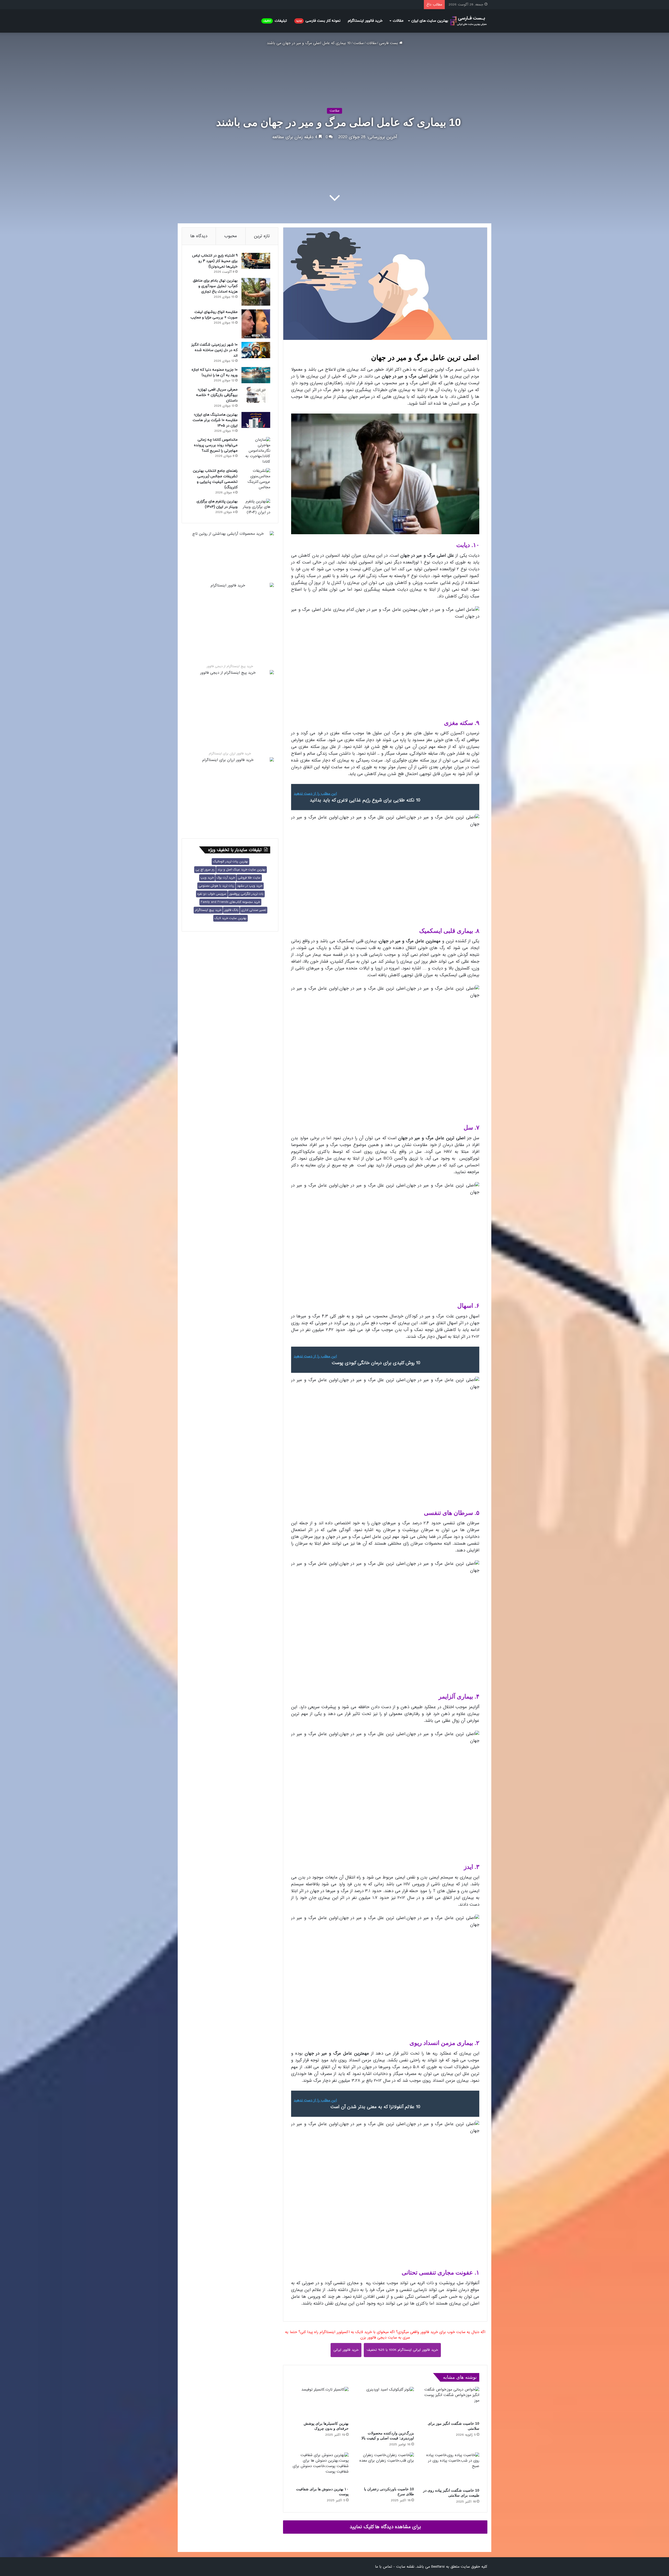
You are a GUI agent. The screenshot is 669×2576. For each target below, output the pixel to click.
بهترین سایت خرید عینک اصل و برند (241, 870)
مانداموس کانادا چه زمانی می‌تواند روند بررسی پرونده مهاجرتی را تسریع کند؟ (216, 445)
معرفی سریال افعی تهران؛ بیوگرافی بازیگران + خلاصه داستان (217, 395)
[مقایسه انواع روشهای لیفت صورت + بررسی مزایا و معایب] (256, 324)
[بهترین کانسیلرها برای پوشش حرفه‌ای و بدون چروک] (320, 2403)
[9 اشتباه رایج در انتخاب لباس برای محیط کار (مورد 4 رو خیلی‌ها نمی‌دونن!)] (256, 261)
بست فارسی (389, 43)
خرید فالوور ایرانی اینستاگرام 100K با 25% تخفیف (402, 2350)
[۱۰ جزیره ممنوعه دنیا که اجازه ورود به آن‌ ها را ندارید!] (256, 375)
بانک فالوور (231, 910)
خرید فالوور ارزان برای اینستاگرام (230, 754)
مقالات (398, 21)
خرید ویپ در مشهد (250, 886)
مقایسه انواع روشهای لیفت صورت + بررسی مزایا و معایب (214, 315)
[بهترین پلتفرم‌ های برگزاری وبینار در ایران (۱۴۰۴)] (256, 507)
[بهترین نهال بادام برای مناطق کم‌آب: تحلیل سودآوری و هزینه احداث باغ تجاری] (256, 292)
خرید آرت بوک (226, 878)
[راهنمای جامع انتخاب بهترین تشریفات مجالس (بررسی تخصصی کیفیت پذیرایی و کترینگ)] (256, 479)
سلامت (359, 43)
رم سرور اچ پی (205, 870)
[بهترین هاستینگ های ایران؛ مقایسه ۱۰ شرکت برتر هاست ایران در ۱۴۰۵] (256, 420)
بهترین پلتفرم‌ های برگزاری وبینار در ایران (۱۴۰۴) (217, 504)
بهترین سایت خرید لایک (230, 918)
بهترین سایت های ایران (430, 21)
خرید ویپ (207, 878)
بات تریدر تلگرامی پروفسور (246, 894)
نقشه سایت (405, 2567)
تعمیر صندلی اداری (254, 910)
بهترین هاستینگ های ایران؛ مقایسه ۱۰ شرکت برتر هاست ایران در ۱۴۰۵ (215, 420)
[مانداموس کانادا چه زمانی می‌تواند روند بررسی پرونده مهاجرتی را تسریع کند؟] (256, 451)
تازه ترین (262, 236)
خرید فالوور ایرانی (346, 2350)
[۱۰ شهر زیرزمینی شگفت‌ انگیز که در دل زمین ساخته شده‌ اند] (256, 350)
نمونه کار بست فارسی (318, 21)
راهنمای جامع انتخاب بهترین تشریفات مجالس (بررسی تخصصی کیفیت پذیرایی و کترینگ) (215, 479)
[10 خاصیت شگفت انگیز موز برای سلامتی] (451, 2403)
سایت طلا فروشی (249, 878)
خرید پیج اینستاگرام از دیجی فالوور (230, 666)
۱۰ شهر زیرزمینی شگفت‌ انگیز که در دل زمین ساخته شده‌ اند (214, 350)
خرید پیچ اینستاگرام (208, 910)
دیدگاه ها (199, 236)
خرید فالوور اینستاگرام (365, 21)
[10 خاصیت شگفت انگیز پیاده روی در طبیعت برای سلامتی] (451, 2469)
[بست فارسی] (468, 21)
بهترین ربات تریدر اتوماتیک (230, 862)
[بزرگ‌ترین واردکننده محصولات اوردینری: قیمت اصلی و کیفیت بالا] (385, 2408)
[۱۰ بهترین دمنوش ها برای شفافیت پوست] (320, 2468)
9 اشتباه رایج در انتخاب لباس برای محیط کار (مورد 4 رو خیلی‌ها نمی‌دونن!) (215, 261)
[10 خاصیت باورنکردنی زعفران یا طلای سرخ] (385, 2468)
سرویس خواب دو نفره (212, 894)
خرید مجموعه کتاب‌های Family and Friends (230, 902)
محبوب (231, 236)
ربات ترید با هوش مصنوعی (216, 886)
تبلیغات (275, 21)
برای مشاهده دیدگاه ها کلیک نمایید (385, 2527)
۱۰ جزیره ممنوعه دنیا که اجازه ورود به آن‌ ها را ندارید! (215, 373)
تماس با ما (383, 2567)
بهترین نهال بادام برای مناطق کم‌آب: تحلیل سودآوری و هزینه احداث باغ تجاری (215, 286)
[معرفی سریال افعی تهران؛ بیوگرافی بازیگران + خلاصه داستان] (256, 395)
